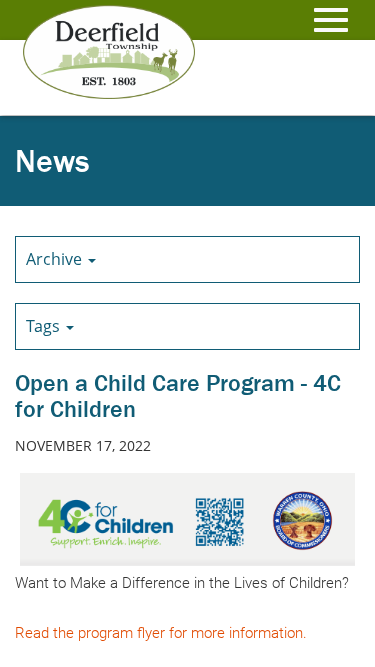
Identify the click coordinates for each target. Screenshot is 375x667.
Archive (56, 259)
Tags (45, 326)
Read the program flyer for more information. (161, 633)
